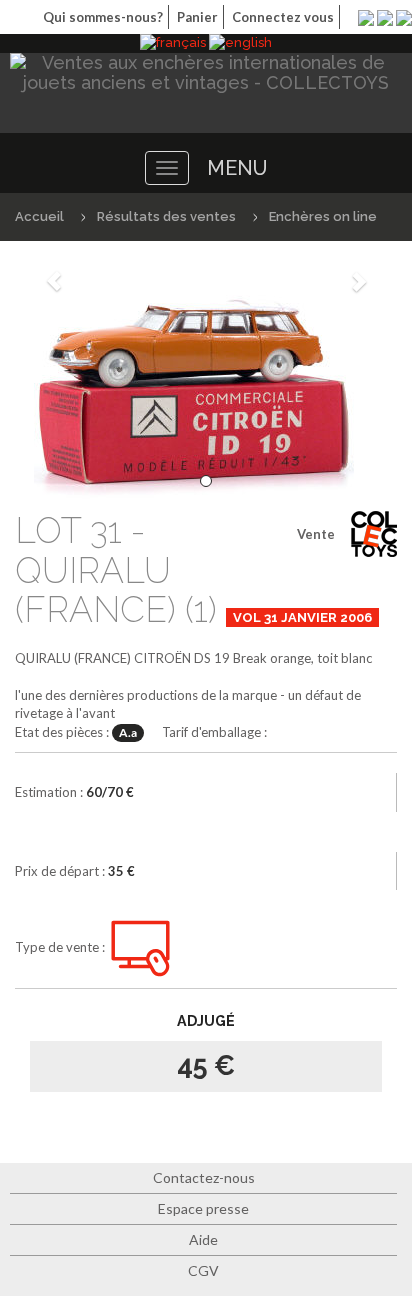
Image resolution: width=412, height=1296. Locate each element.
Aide (203, 1239)
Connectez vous (283, 17)
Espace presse (203, 1208)
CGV (203, 1270)
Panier (197, 17)
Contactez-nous (204, 1177)
